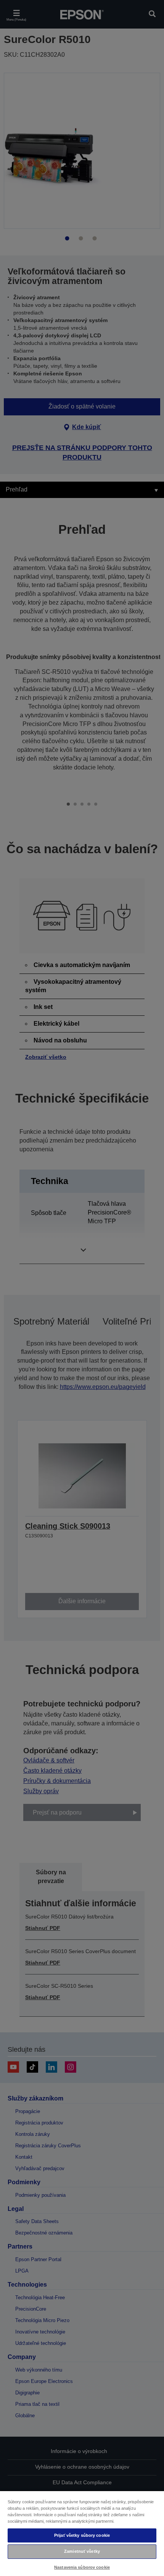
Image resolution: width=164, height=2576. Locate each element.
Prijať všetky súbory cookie (82, 2535)
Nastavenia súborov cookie (82, 2567)
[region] (82, 2533)
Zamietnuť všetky (82, 2551)
